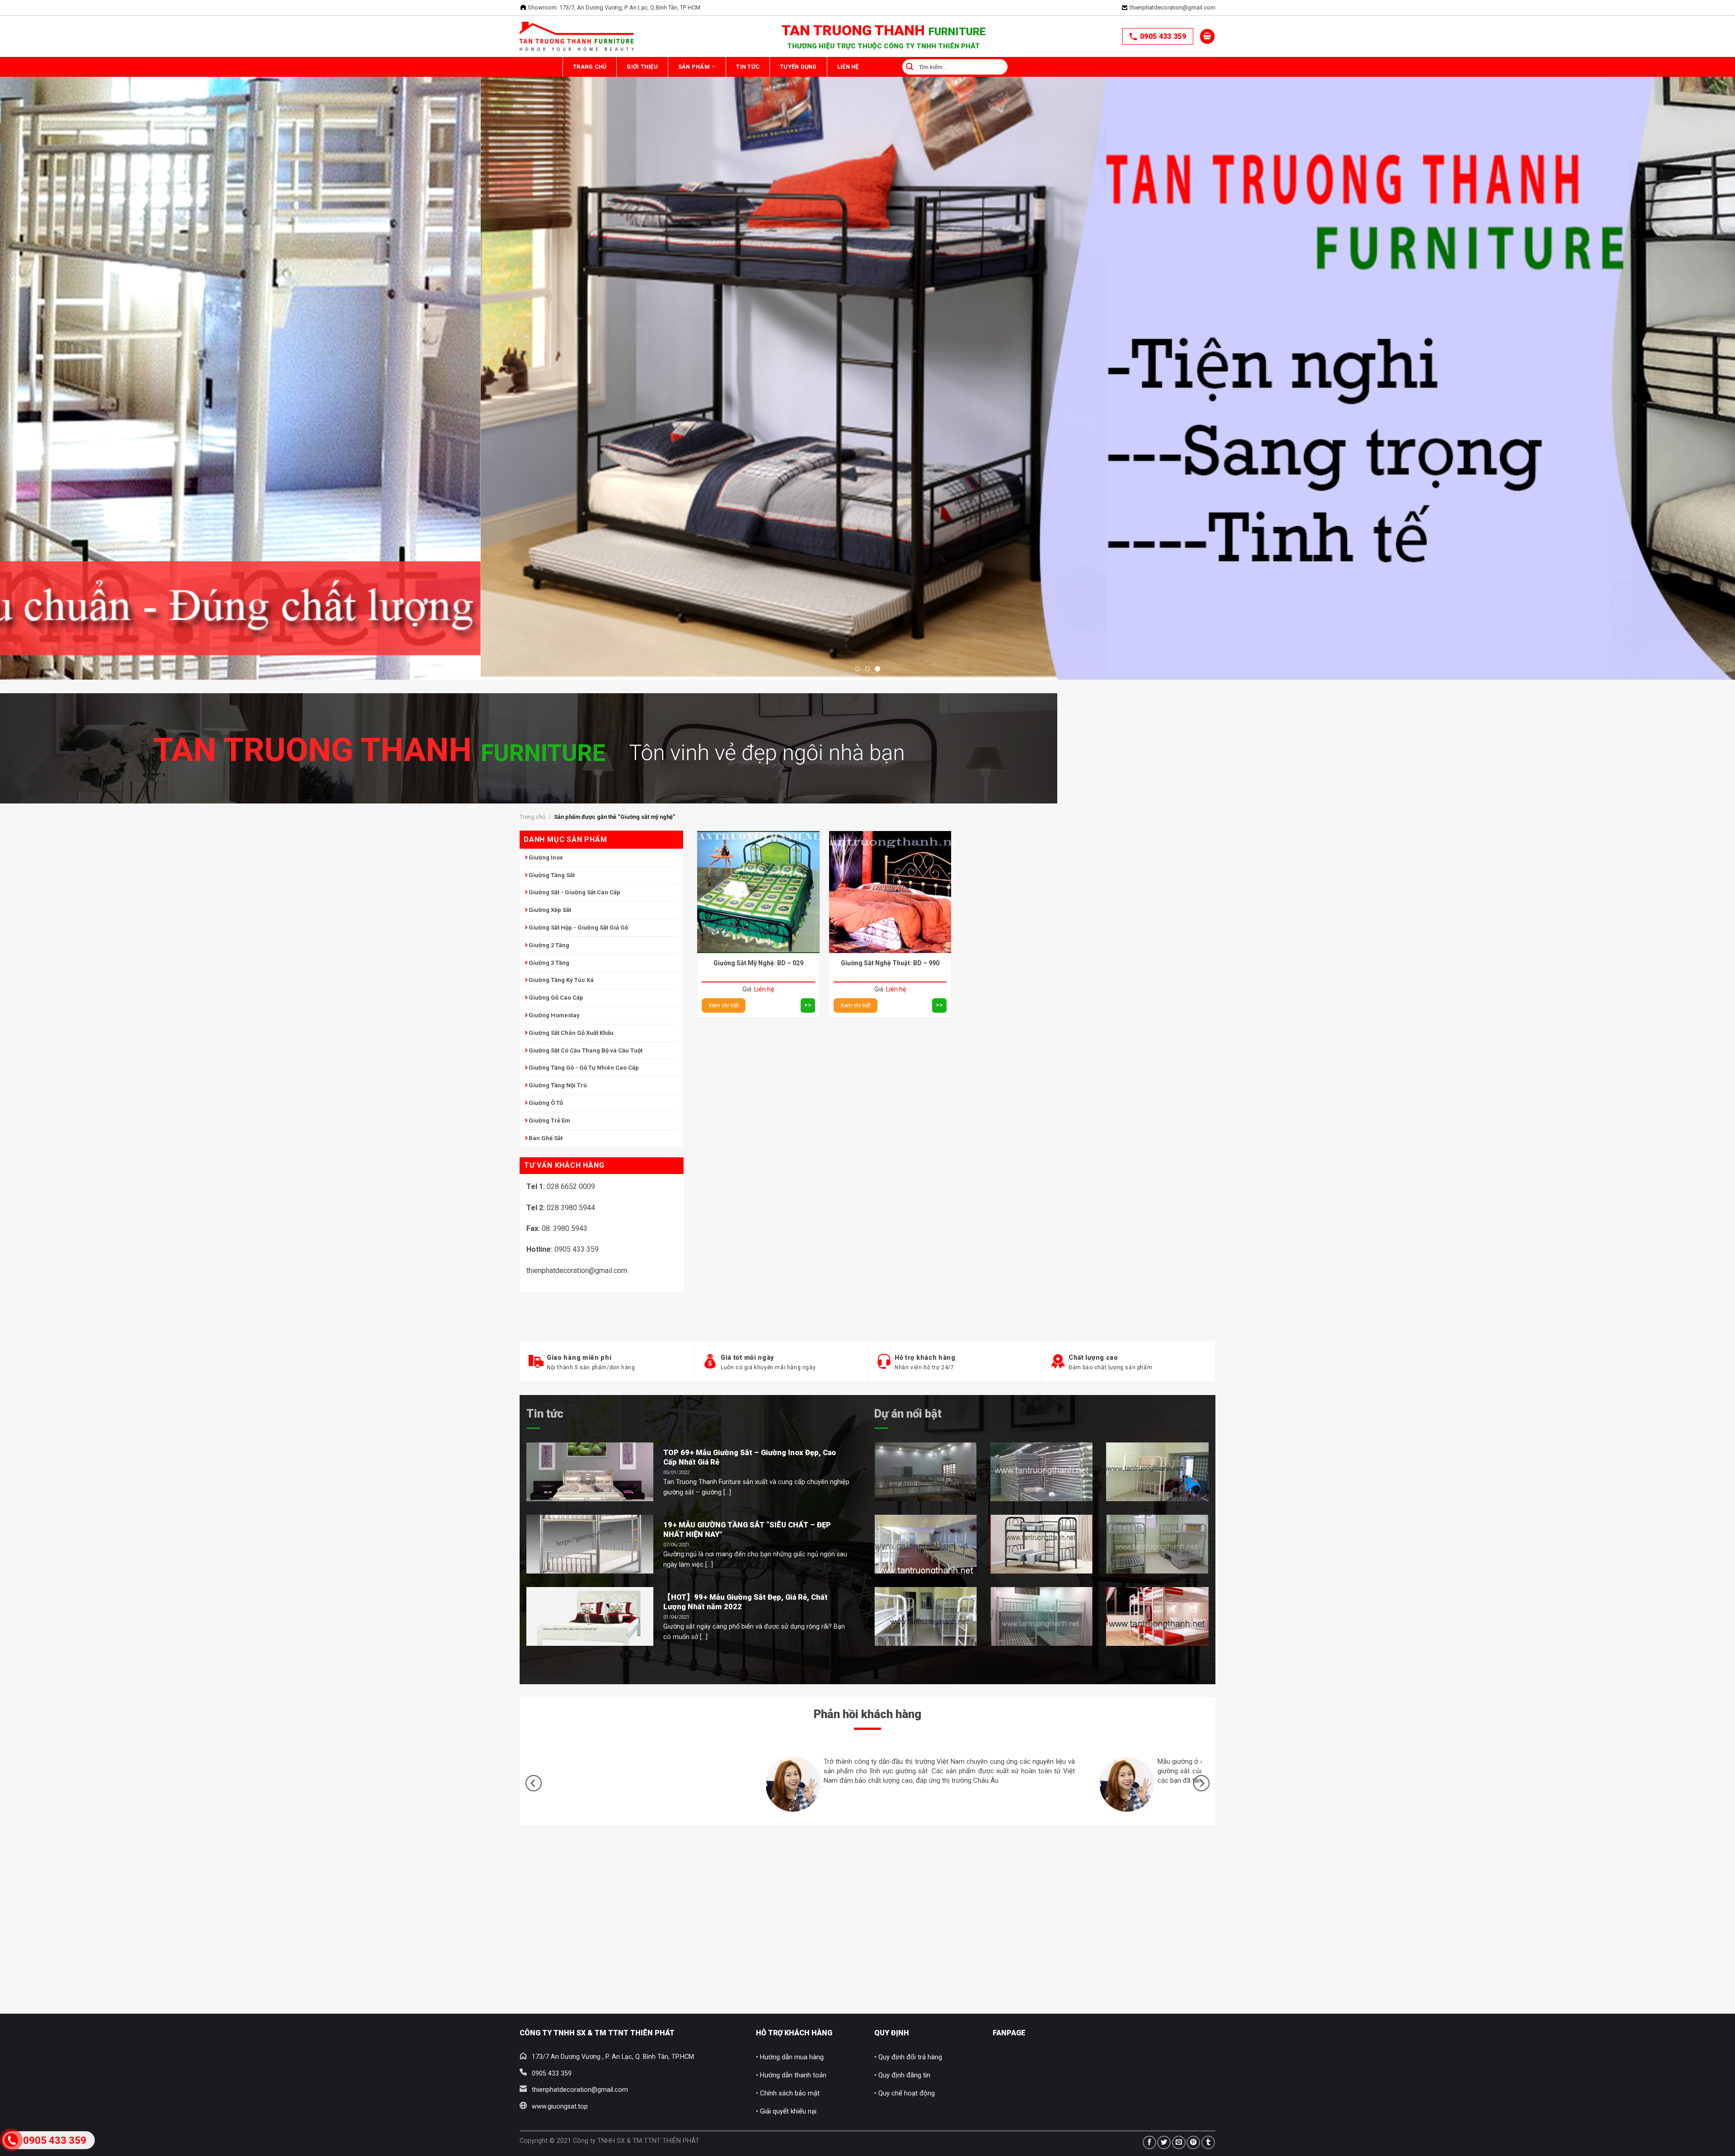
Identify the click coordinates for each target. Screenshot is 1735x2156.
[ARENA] (1157, 1544)
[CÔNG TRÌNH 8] (1157, 1616)
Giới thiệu (665, 67)
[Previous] (46, 264)
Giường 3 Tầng (549, 963)
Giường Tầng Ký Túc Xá (561, 980)
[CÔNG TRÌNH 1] (926, 1472)
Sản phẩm (732, 67)
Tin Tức (802, 67)
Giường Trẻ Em (549, 1120)
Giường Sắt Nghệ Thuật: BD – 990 (890, 963)
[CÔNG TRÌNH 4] (926, 1544)
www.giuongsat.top (560, 2107)
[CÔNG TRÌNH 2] (1042, 1472)
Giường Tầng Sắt (552, 875)
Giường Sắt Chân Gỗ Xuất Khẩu (571, 1033)
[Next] (1689, 264)
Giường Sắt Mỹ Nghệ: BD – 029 (758, 963)
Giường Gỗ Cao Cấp (556, 998)
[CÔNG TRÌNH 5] (1042, 1544)
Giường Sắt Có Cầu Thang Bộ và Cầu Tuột (586, 1050)
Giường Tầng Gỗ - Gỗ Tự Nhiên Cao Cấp (584, 1068)
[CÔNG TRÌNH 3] (1157, 1472)
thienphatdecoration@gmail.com (1172, 7)
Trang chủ (597, 67)
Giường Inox (546, 857)
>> (808, 1005)
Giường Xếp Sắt (550, 910)
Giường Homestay (554, 1015)
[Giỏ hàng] (1207, 36)
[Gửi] (992, 67)
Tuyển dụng (867, 67)
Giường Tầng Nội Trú (558, 1085)
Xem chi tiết (724, 1005)
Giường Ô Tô (546, 1103)
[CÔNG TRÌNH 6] (926, 1616)
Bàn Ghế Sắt (546, 1138)
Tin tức (545, 1414)
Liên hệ (933, 67)
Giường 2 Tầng (549, 945)
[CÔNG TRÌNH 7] (1042, 1616)
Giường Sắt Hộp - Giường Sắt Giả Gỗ (578, 928)
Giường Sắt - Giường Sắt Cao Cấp (574, 892)
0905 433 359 (1163, 36)
